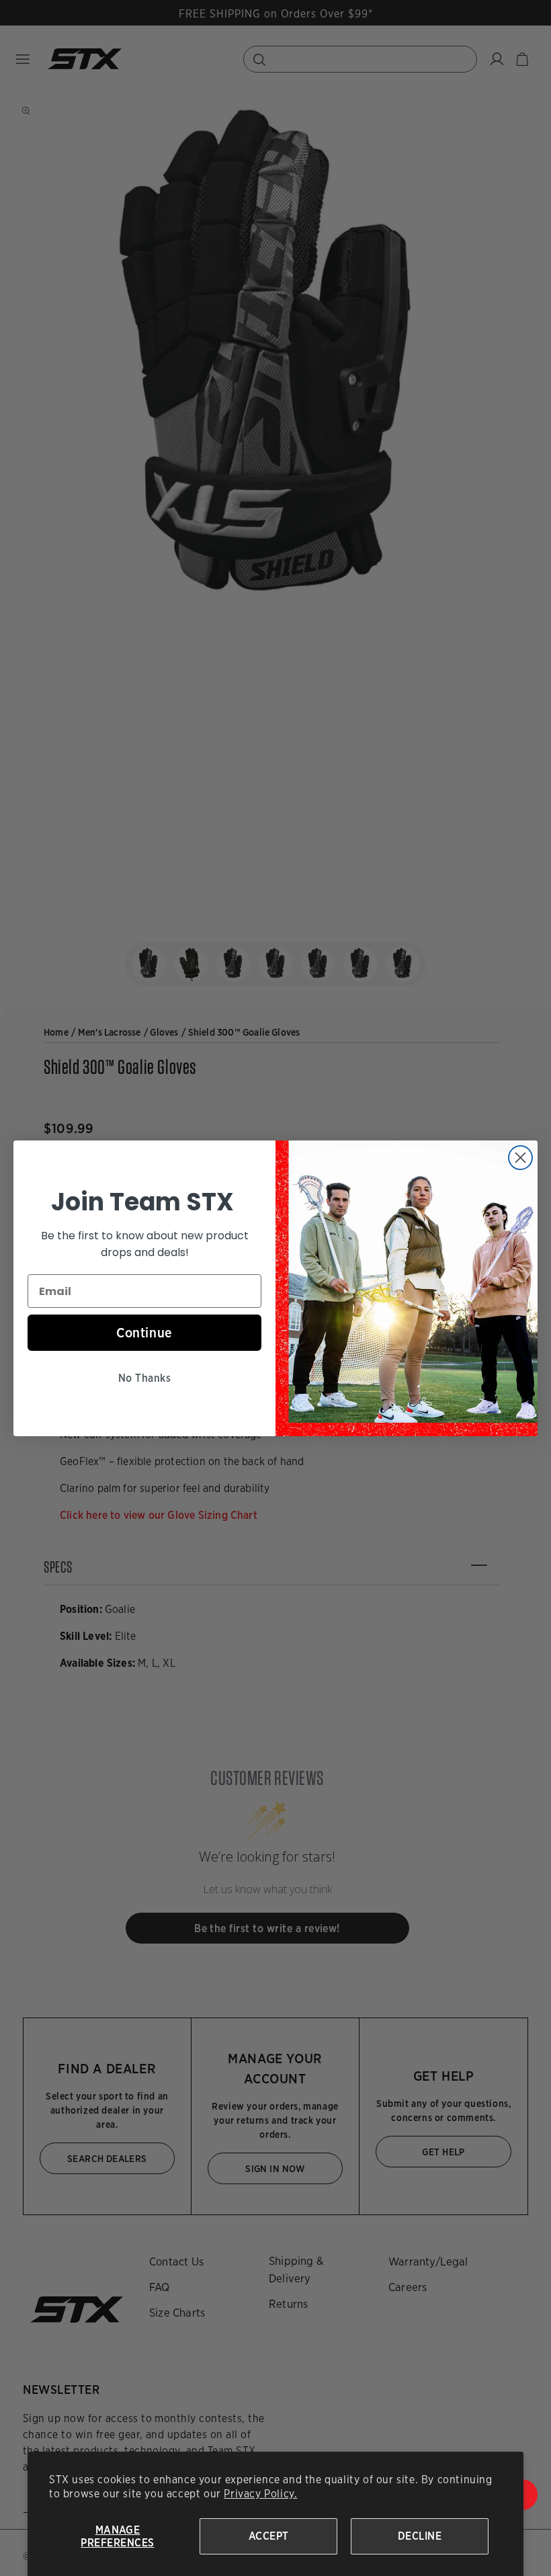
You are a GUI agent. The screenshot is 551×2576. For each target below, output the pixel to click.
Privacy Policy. (260, 2494)
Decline (420, 2536)
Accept (269, 2536)
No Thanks (144, 1378)
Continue (144, 1333)
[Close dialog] (520, 1158)
